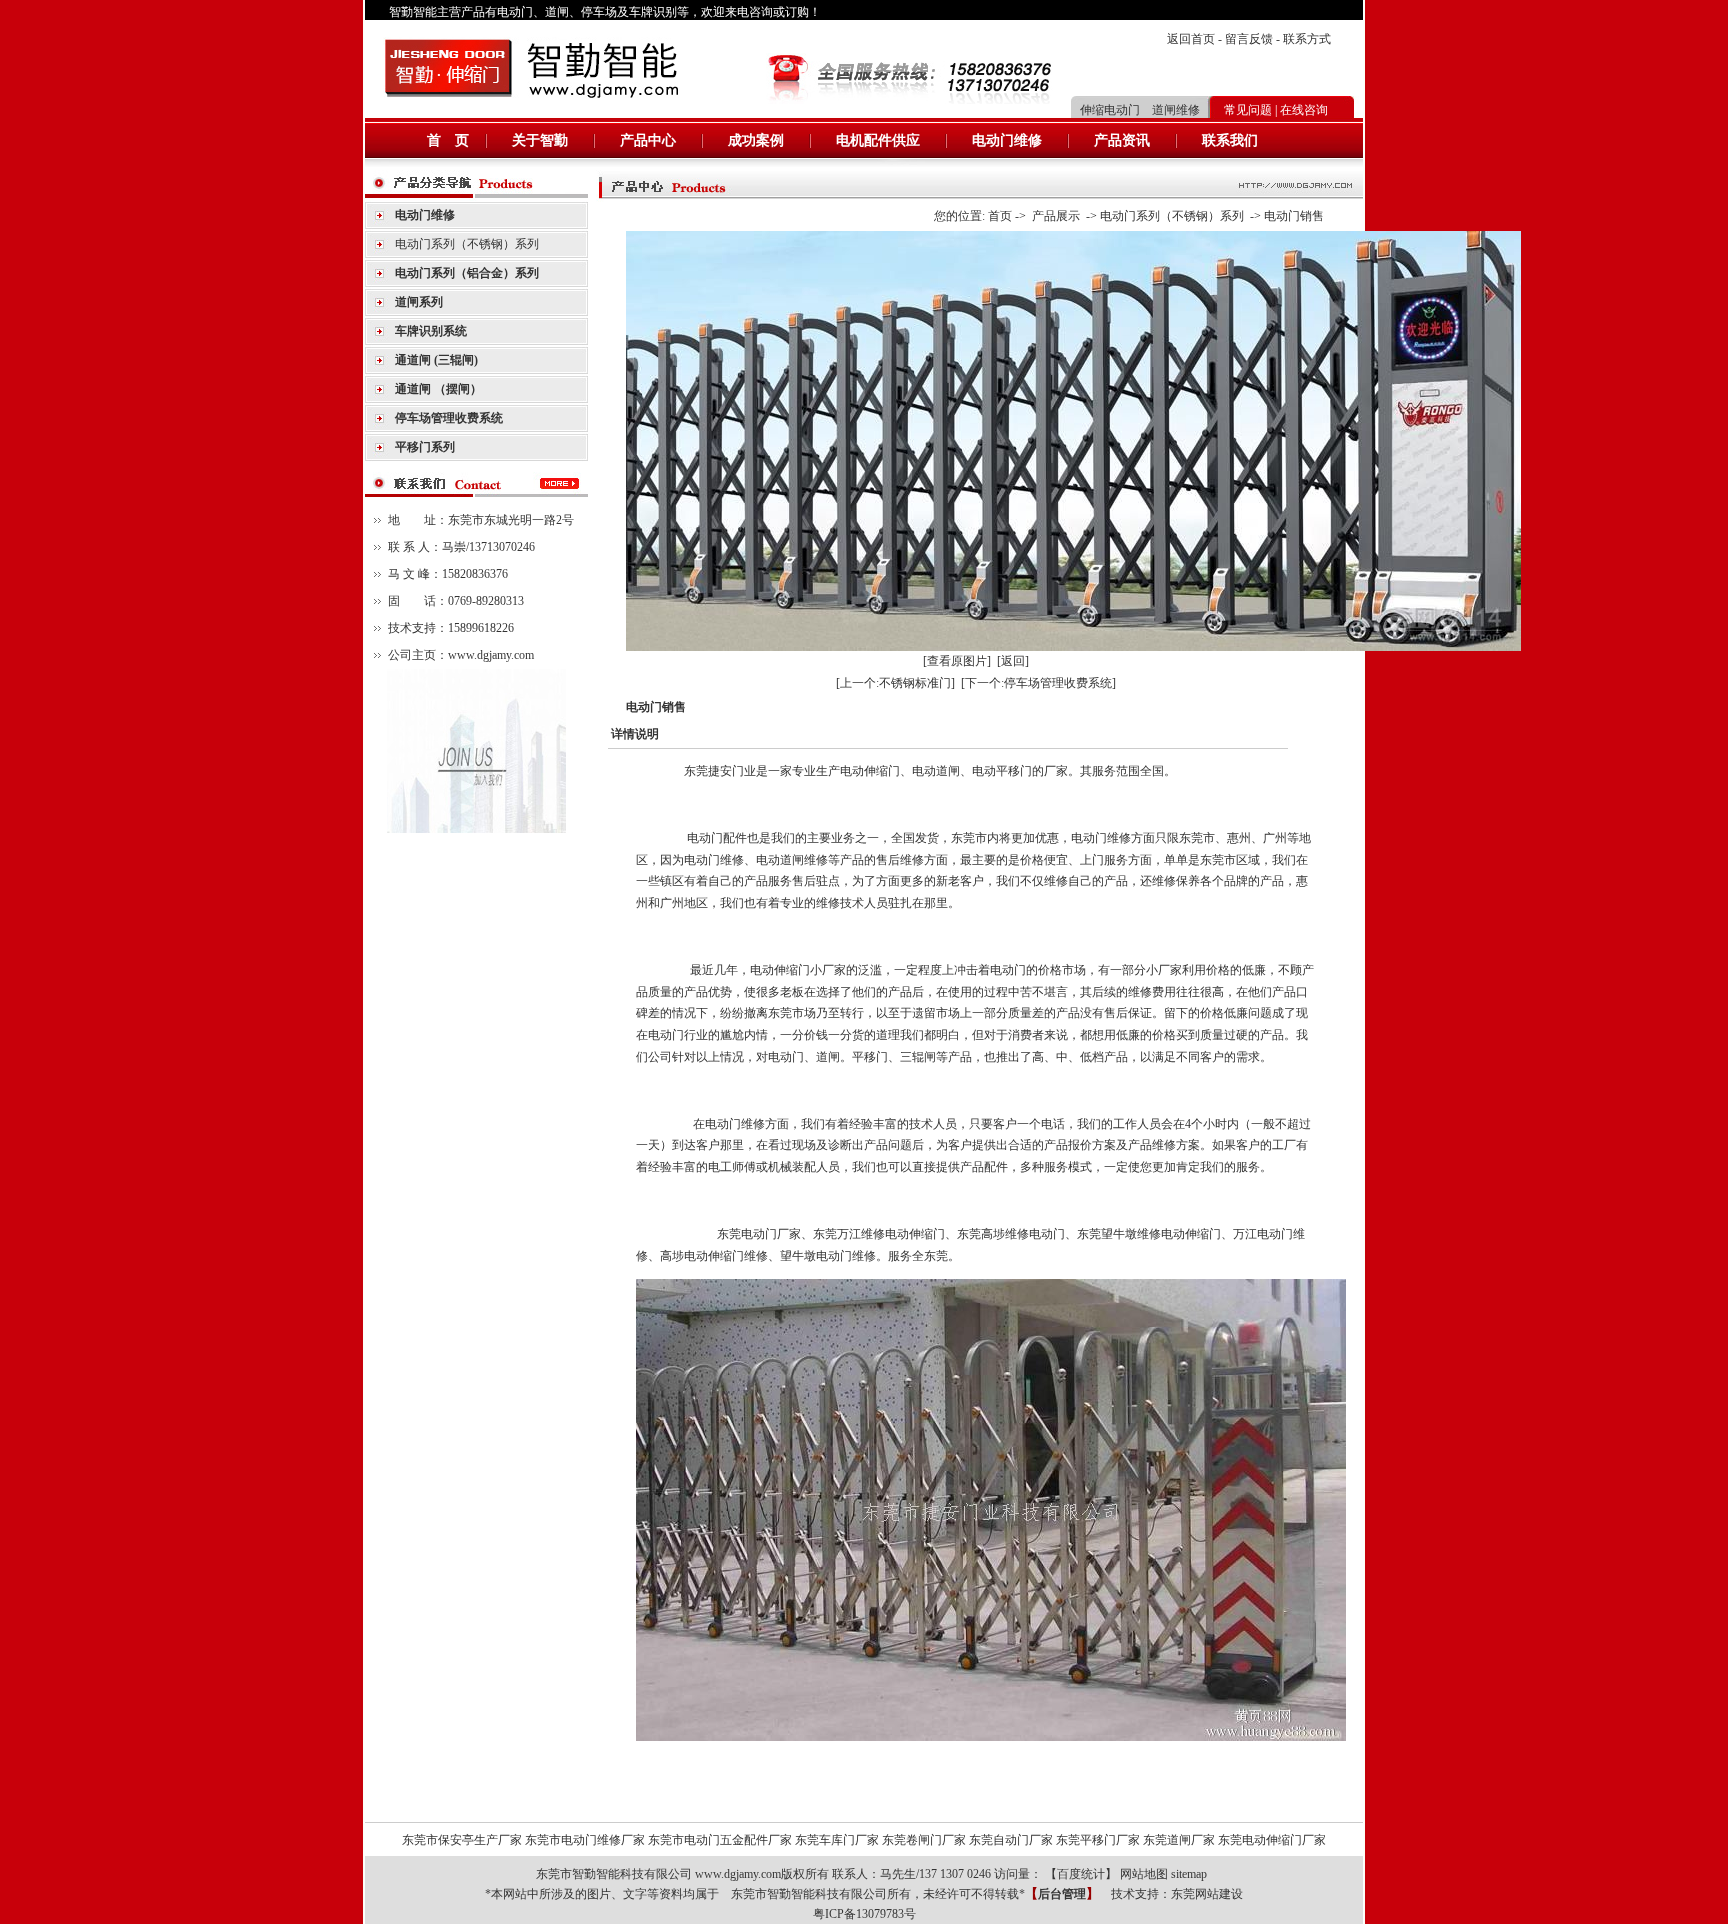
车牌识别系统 (431, 331)
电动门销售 (1294, 216)
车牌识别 (653, 12)
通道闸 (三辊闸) (436, 360)
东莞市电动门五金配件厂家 (720, 1840)
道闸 (557, 12)
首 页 (448, 140)
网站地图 (1144, 1874)
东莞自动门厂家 (1011, 1840)
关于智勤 (540, 140)
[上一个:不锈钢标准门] (895, 683)
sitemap (1189, 1874)
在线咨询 (1304, 110)
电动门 (515, 12)
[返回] (1013, 661)
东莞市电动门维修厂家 (585, 1840)
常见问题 (1248, 110)
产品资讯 (1122, 140)
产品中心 (648, 140)
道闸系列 (419, 302)
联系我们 (1230, 140)
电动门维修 (1007, 140)
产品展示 (1056, 216)
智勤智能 (413, 12)
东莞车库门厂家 (837, 1840)
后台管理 (1062, 1894)
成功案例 (756, 140)
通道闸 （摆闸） (438, 389)
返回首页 (1191, 39)
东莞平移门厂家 (1098, 1840)
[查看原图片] (957, 661)
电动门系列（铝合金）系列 (467, 273)
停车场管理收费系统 (449, 418)
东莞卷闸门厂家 (924, 1840)
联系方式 (1307, 39)
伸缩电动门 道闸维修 (1140, 110)
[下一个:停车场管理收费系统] (1038, 683)
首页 (1000, 216)
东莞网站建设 (1207, 1894)
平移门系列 (425, 447)
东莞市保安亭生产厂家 (462, 1840)
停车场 (599, 12)
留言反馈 (1249, 39)
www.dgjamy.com (491, 655)
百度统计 (1081, 1874)
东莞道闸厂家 (1179, 1840)
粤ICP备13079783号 (864, 1914)
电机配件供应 (878, 140)
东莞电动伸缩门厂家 (1272, 1840)
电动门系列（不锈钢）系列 (467, 244)
